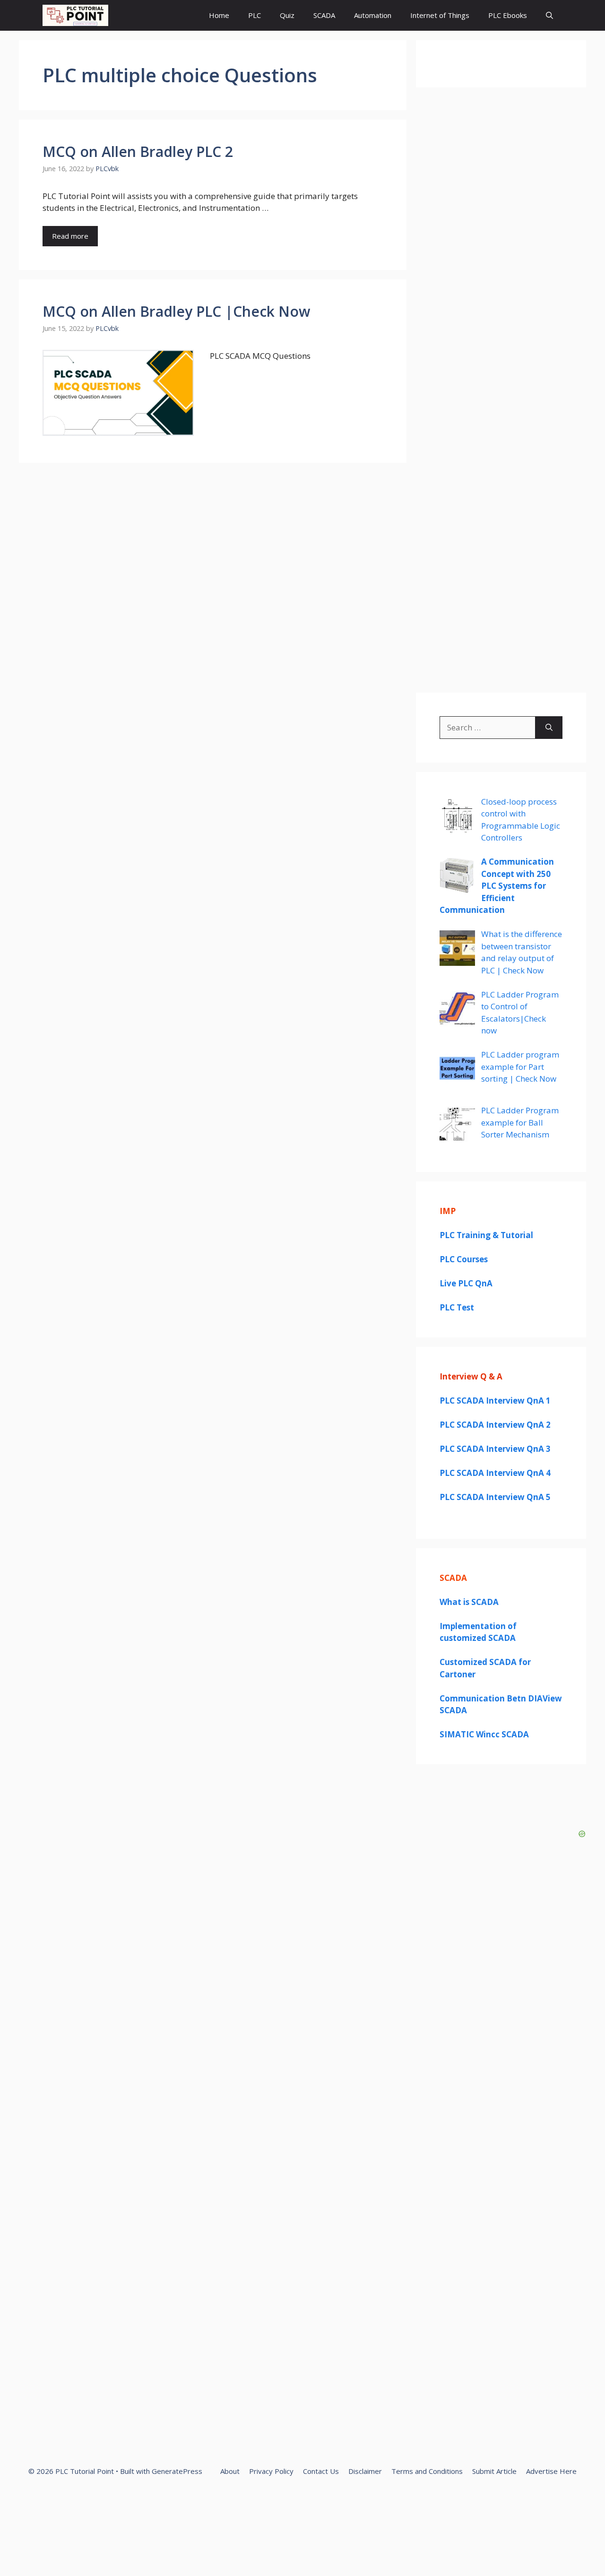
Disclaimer (365, 2471)
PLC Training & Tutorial (486, 1235)
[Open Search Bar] (549, 15)
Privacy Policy (271, 2471)
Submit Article (494, 2471)
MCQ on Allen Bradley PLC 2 (138, 152)
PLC (255, 15)
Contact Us (321, 2471)
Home (219, 15)
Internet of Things (440, 15)
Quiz (287, 15)
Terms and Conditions (427, 2471)
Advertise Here (551, 2471)
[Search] (549, 728)
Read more (70, 236)
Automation (373, 15)
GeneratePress (177, 2471)
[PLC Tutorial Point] (75, 15)
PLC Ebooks (508, 15)
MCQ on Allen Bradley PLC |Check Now (176, 311)
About (230, 2471)
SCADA (324, 15)
